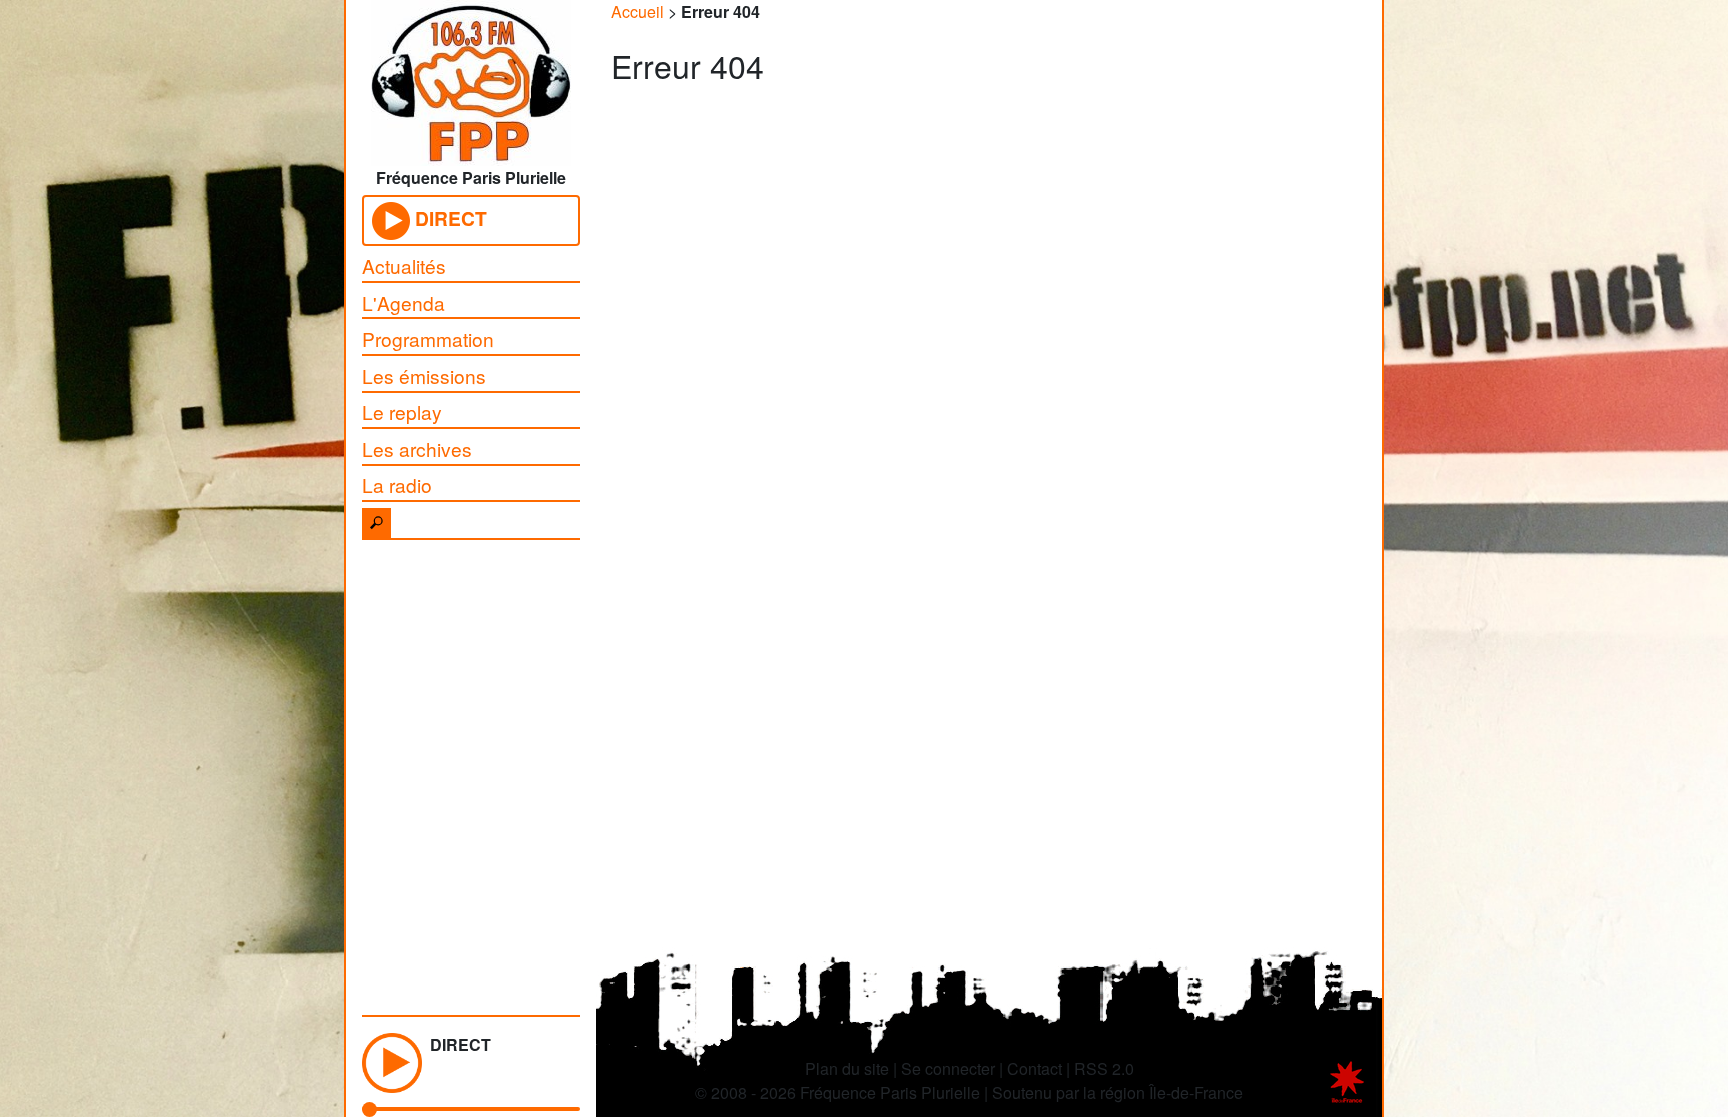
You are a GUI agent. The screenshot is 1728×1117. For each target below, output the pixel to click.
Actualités (404, 265)
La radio (397, 484)
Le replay (402, 411)
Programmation (428, 338)
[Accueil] (471, 77)
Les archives (417, 448)
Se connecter (948, 1068)
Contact (1034, 1068)
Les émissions (424, 375)
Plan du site (847, 1068)
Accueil (637, 11)
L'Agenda (403, 302)
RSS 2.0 (1104, 1068)
